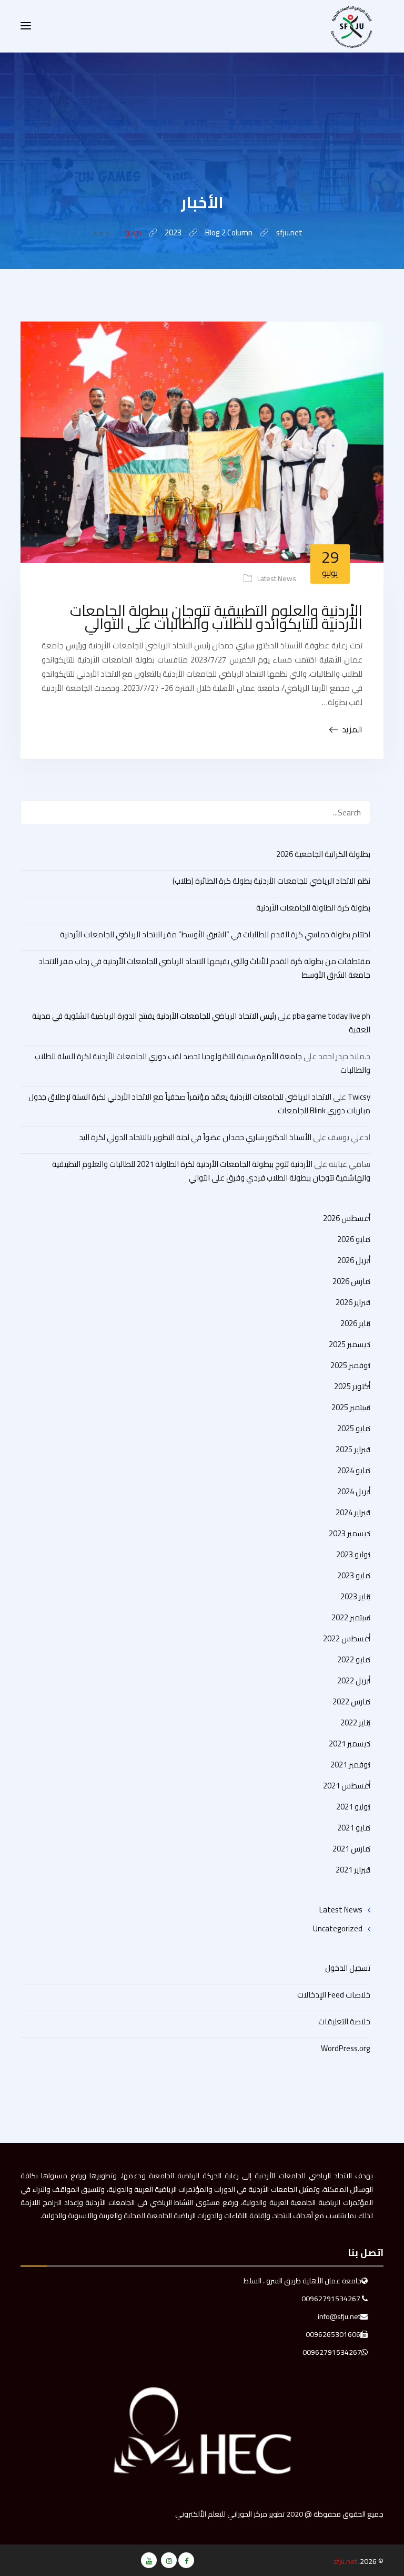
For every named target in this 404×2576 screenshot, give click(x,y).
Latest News (277, 578)
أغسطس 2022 (347, 1638)
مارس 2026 (351, 1281)
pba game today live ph (331, 1016)
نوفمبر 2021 (350, 1765)
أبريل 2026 (354, 1260)
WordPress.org (346, 2048)
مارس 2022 (351, 1701)
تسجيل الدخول (348, 1968)
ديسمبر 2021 (350, 1744)
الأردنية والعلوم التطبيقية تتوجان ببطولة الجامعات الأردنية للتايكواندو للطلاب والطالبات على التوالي (216, 617)
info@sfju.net (339, 2316)
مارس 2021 (351, 1849)
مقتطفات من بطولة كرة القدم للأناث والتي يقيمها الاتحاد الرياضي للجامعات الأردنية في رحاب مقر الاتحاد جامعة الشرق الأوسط (204, 968)
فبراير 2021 (353, 1870)
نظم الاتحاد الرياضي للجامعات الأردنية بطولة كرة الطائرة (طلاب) (271, 881)
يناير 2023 (355, 1596)
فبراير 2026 (353, 1302)
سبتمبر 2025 (351, 1407)
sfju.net (345, 2561)
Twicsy (359, 1097)
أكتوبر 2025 (352, 1386)
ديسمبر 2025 (350, 1344)
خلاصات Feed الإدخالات (334, 1995)
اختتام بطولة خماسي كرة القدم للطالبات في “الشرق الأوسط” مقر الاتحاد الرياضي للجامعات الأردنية (215, 934)
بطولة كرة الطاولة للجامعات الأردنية (313, 908)
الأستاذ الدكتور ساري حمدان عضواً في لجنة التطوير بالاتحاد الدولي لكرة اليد (195, 1137)
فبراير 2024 (353, 1512)
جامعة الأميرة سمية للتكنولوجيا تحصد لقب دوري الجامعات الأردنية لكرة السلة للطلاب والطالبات (203, 1063)
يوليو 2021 (353, 1807)
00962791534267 (332, 2299)
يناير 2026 (355, 1323)
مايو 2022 (354, 1659)
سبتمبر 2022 (351, 1617)
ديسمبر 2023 (350, 1533)
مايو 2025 (354, 1428)
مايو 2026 (354, 1239)
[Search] (34, 813)
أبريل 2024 (354, 1491)
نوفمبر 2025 (350, 1365)
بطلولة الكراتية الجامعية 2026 (323, 854)
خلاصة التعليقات (344, 2021)
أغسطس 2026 (347, 1218)
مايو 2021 (354, 1828)
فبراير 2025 (353, 1449)
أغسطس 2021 (347, 1786)
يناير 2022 (355, 1722)
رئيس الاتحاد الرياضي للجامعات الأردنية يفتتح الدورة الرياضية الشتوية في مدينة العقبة (201, 1023)
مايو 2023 (354, 1575)
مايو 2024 (354, 1470)
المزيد (352, 729)
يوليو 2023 (353, 1554)
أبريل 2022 (354, 1680)
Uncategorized (338, 1928)
